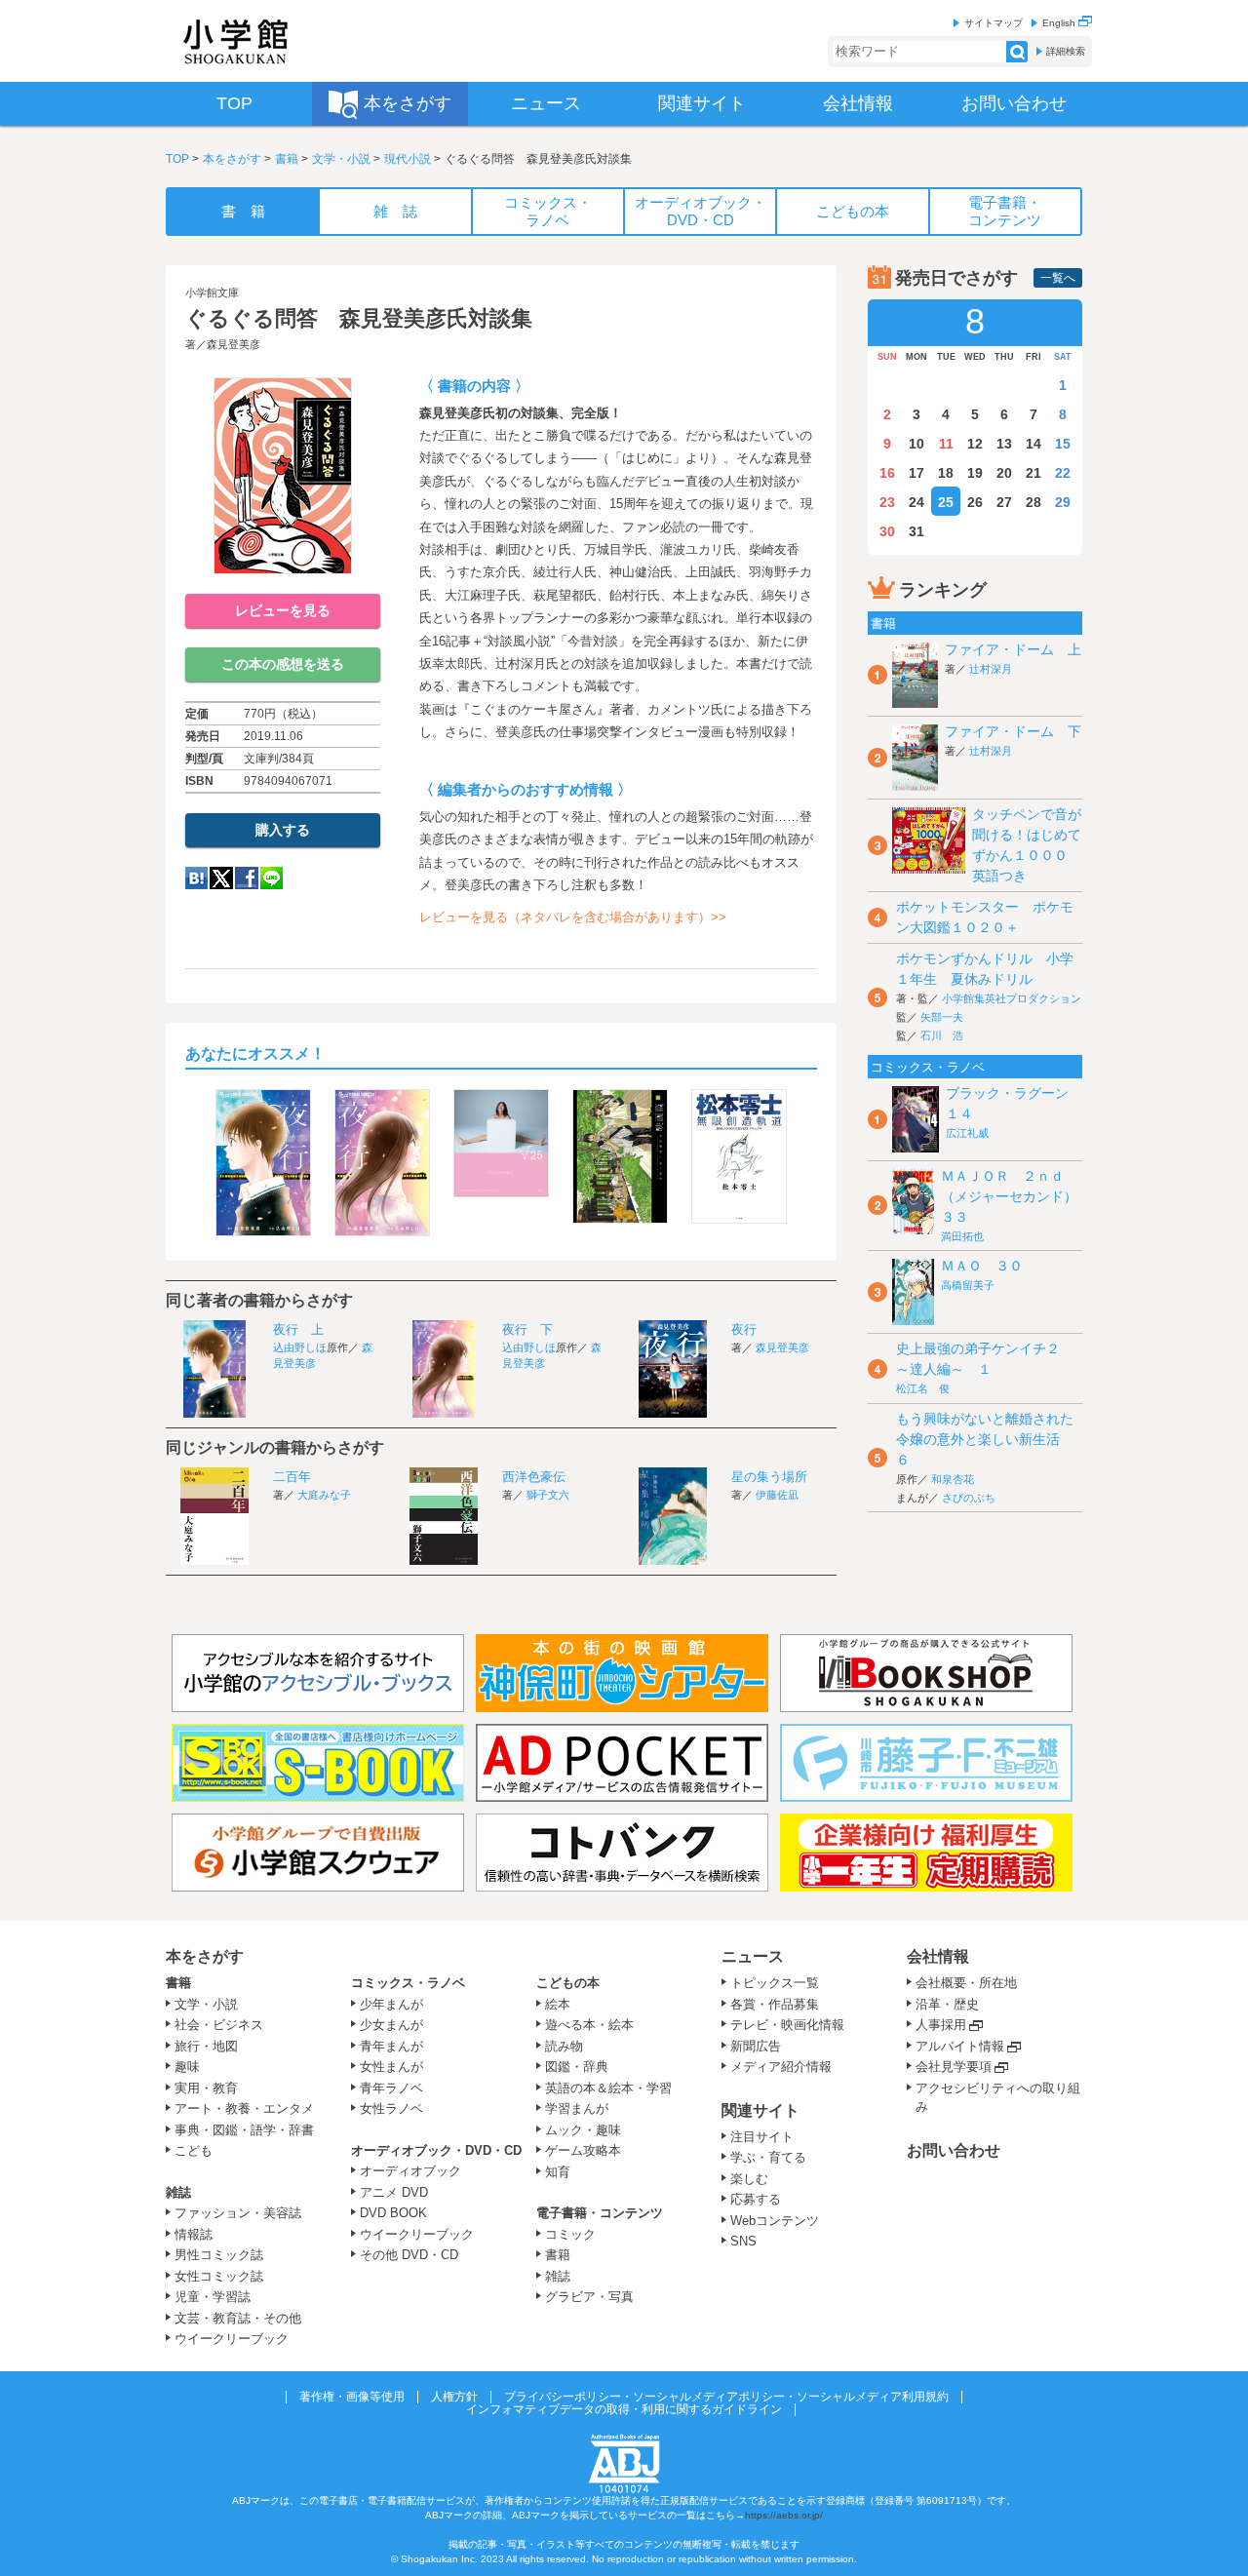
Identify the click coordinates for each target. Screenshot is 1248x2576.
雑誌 (178, 2192)
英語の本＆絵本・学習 (608, 2088)
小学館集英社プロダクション (1012, 998)
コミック (570, 2234)
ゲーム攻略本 (583, 2150)
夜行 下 (527, 1329)
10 (916, 444)
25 (946, 502)
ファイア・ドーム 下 (1013, 731)
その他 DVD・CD (409, 2255)
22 (1063, 473)
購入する (283, 830)
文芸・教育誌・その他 (238, 2318)
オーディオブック (410, 2171)
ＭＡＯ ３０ (982, 1266)
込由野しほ (300, 1347)
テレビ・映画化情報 (787, 2025)
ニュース (753, 1956)
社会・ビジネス (219, 2025)
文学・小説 (341, 159)
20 (1004, 473)
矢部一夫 (942, 1017)
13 (1004, 444)
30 (887, 531)
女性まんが (391, 2067)
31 (916, 531)
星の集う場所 (769, 1477)
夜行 (744, 1329)
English (1060, 23)
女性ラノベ (391, 2108)
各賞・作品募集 (775, 2004)
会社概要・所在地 (966, 1983)
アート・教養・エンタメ (244, 2108)
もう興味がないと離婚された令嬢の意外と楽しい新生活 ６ (985, 1439)
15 (1063, 444)
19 (975, 473)
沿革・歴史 (947, 2004)
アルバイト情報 (960, 2046)
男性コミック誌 (219, 2255)
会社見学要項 (954, 2067)
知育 (558, 2172)
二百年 (292, 1477)
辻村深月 (991, 669)
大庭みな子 (324, 1495)
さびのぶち (969, 1498)
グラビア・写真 (589, 2297)
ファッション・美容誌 (238, 2213)
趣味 (187, 2067)
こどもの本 (568, 1983)
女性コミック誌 (219, 2276)
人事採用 (941, 2025)
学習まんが (583, 2108)
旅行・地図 (206, 2046)
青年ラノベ (391, 2088)
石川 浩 (942, 1035)
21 (1033, 473)
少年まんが (391, 2004)
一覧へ (1058, 278)
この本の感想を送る (283, 664)
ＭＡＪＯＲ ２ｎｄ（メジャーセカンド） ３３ (1016, 1196)
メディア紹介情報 (781, 2067)
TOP (177, 159)
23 (887, 502)
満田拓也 (962, 1236)
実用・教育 (206, 2088)
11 (946, 444)
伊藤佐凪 (777, 1495)
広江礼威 (967, 1133)
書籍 (287, 159)
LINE (272, 878)
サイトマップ (994, 23)
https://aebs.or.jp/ (784, 2515)
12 (975, 444)
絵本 (558, 2004)
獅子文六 (548, 1495)
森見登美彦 (234, 344)
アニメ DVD (394, 2192)
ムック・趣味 (583, 2130)
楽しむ (749, 2179)
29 (1063, 502)
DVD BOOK (393, 2213)
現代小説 (408, 159)
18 (946, 473)
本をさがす (232, 159)
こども (194, 2150)
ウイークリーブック (232, 2339)
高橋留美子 (968, 1285)
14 (1033, 444)
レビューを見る (283, 610)
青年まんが (391, 2046)
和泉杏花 (953, 1479)
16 (887, 473)
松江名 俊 (923, 1388)
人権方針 (454, 2397)
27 (1004, 502)
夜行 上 (298, 1329)
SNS (743, 2241)
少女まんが (391, 2025)
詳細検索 (1066, 51)
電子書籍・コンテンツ (600, 2213)
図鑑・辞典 (577, 2067)
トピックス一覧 (775, 1983)
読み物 (564, 2046)
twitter (221, 878)
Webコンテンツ (775, 2221)
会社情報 (938, 1956)
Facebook (247, 878)
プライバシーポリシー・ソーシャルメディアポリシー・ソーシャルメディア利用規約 (726, 2397)
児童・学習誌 (213, 2297)
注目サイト (762, 2137)
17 (916, 473)
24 (916, 502)
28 (1033, 502)
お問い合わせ (954, 2150)
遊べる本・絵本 (589, 2025)
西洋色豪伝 (534, 1477)
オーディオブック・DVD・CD (436, 2150)
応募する (756, 2199)
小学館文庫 (212, 293)
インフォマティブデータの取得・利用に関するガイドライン (624, 2409)
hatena (196, 878)
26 (975, 502)
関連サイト (760, 2110)
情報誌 (194, 2234)
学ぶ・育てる (768, 2157)
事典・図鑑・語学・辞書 (244, 2130)
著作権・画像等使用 (352, 2397)
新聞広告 (756, 2046)
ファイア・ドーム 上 (1013, 649)
